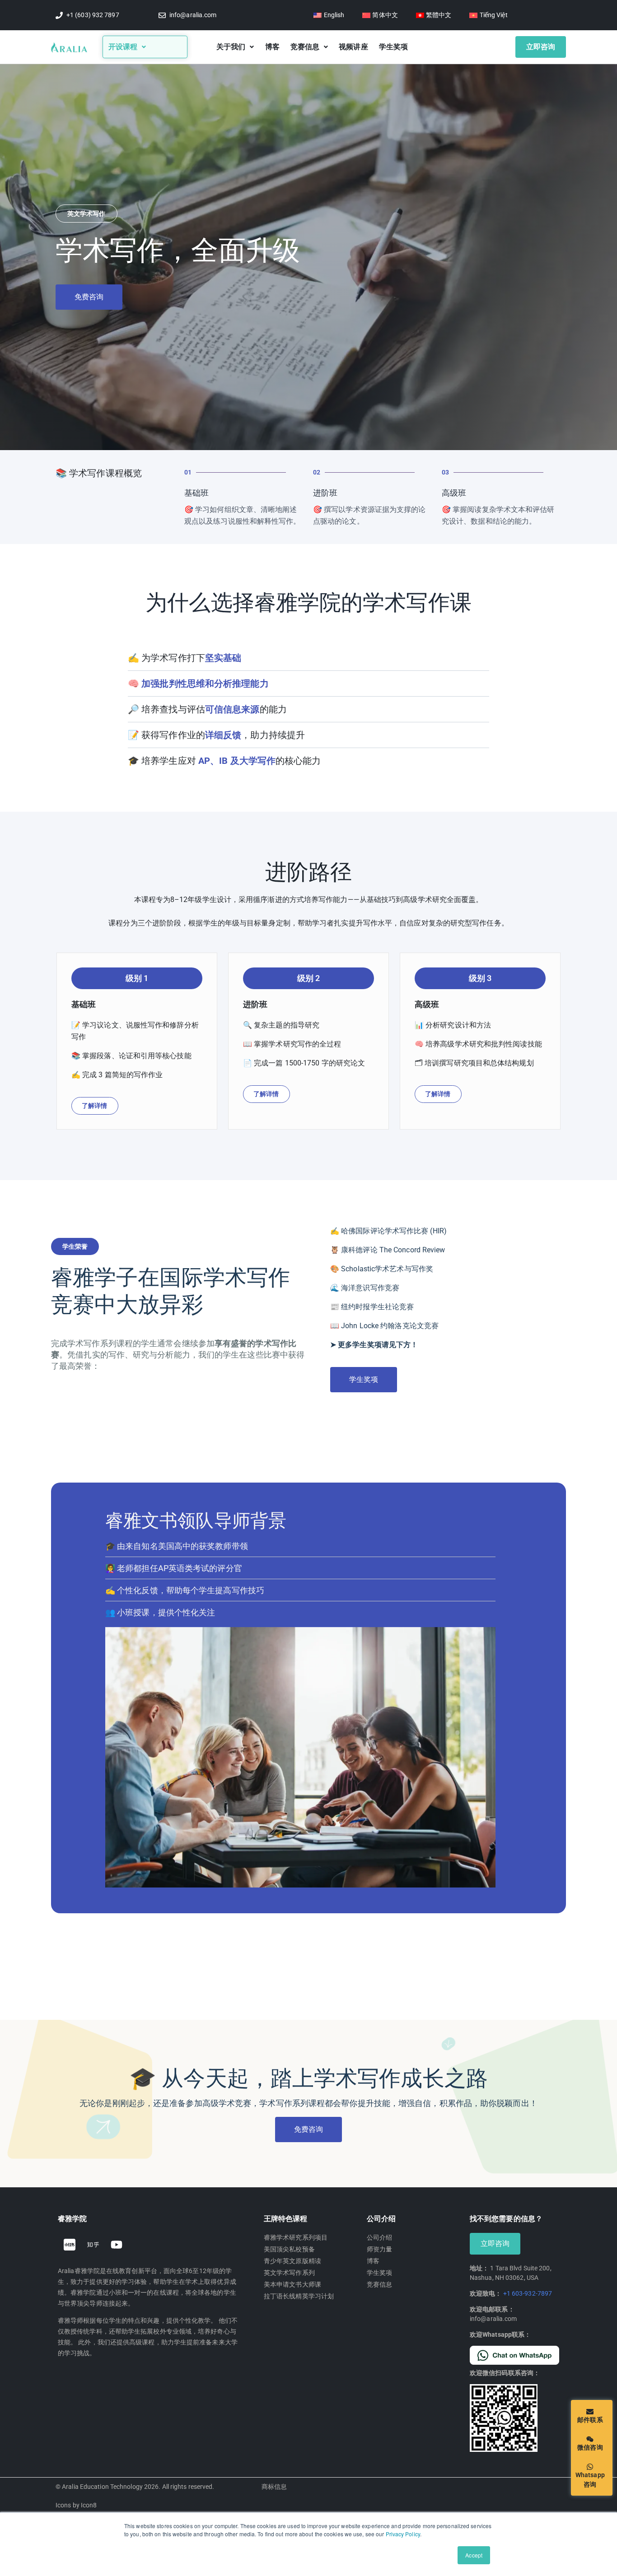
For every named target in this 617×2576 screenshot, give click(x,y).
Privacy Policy (403, 2534)
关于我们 (231, 47)
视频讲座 (353, 47)
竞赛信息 (305, 47)
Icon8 (89, 2505)
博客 (272, 47)
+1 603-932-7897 (528, 2293)
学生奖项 (393, 47)
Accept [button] (474, 2555)
